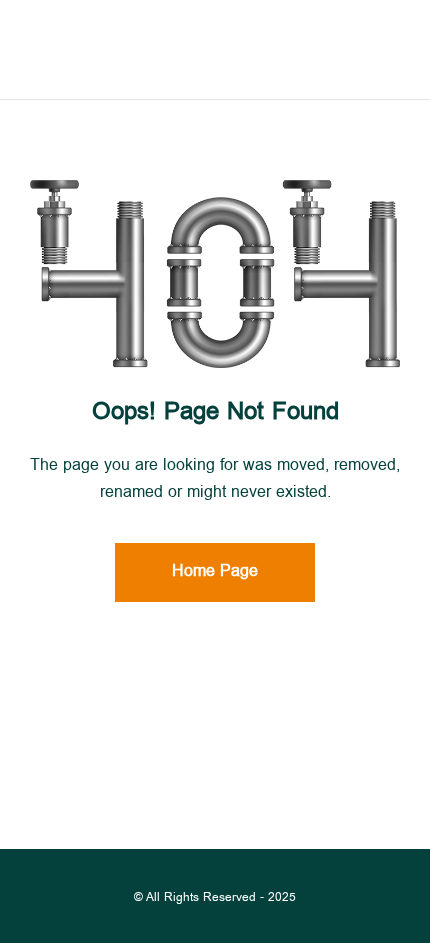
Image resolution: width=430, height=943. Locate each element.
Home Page (215, 572)
